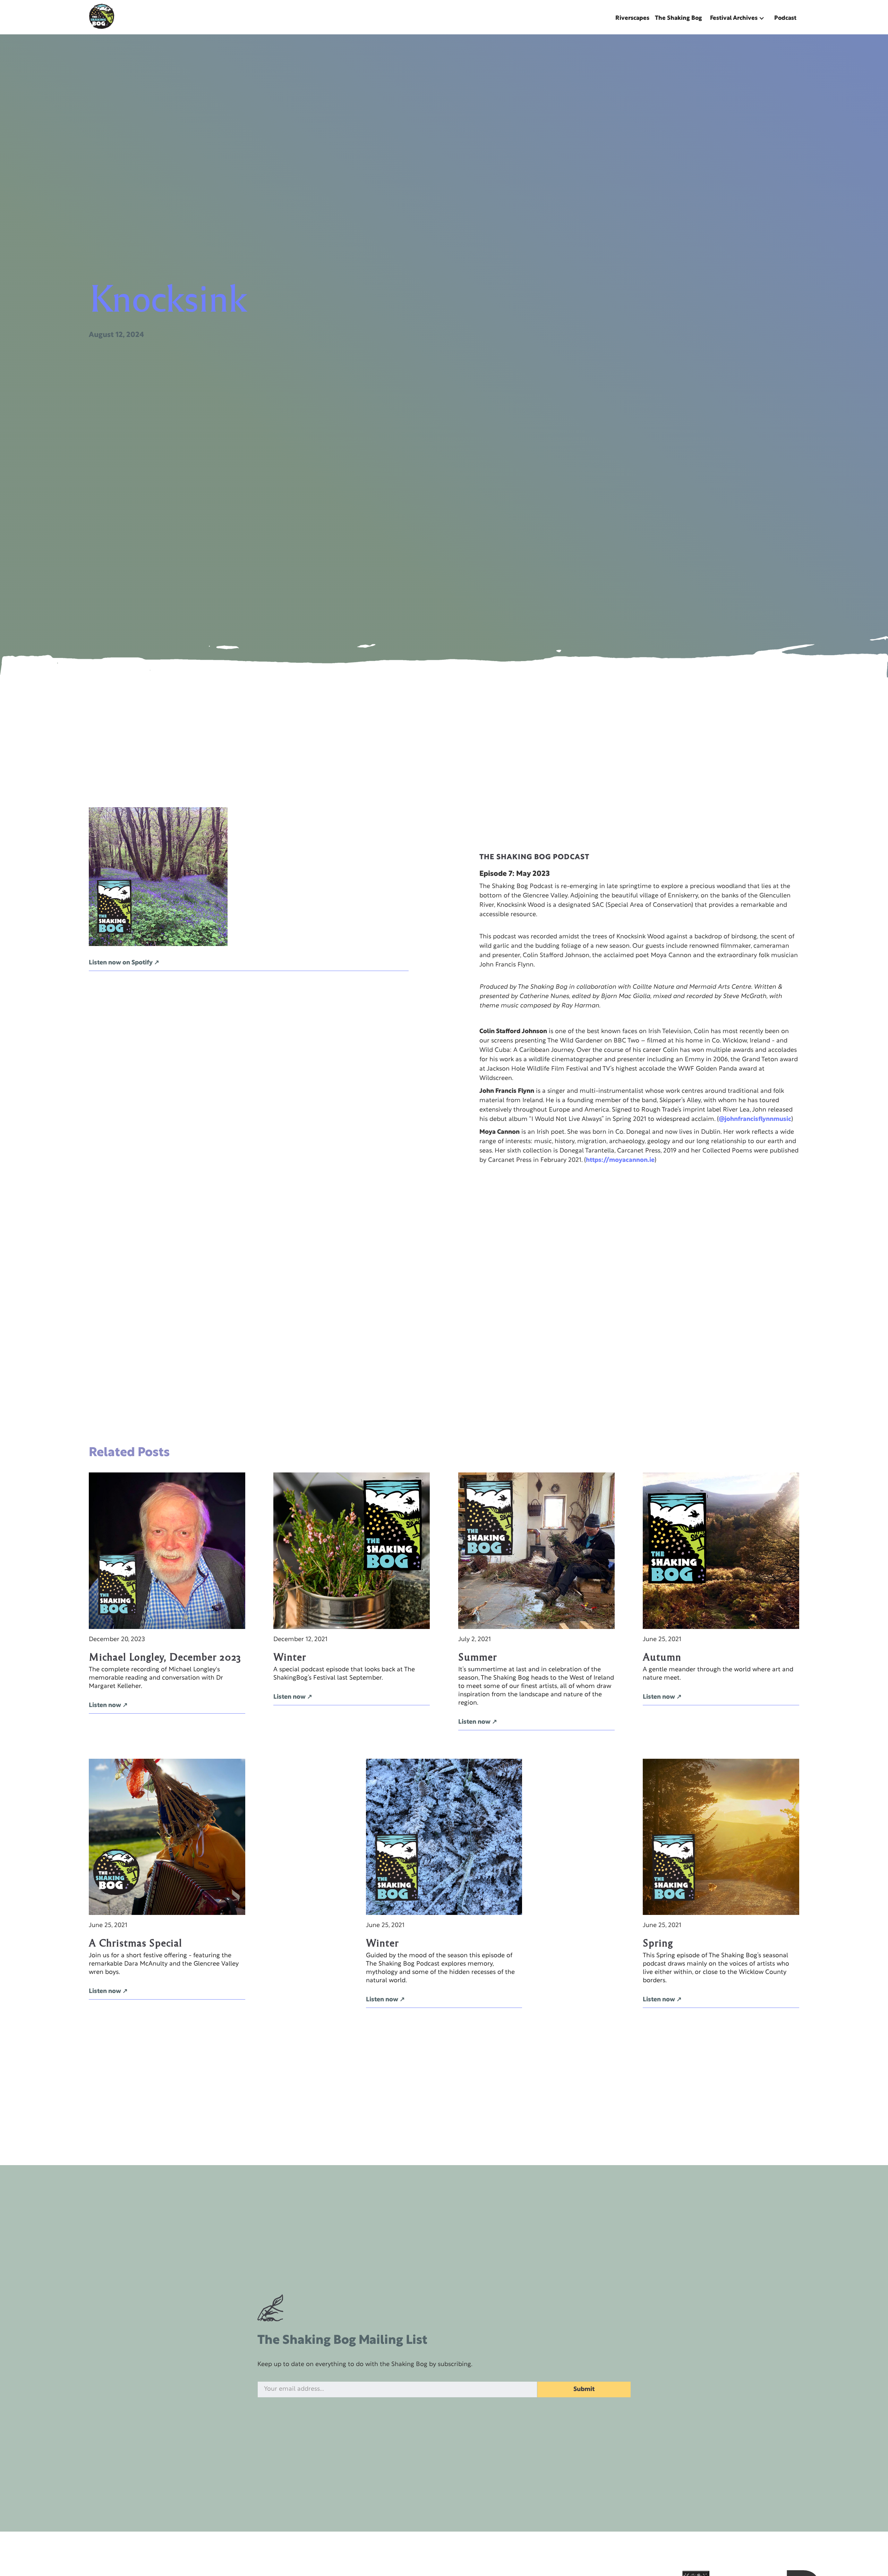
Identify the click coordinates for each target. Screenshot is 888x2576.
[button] (738, 18)
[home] (102, 16)
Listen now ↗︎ (108, 1705)
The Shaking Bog (678, 18)
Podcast (785, 18)
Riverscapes (632, 18)
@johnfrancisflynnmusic (755, 1119)
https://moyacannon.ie (620, 1160)
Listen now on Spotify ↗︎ (124, 963)
